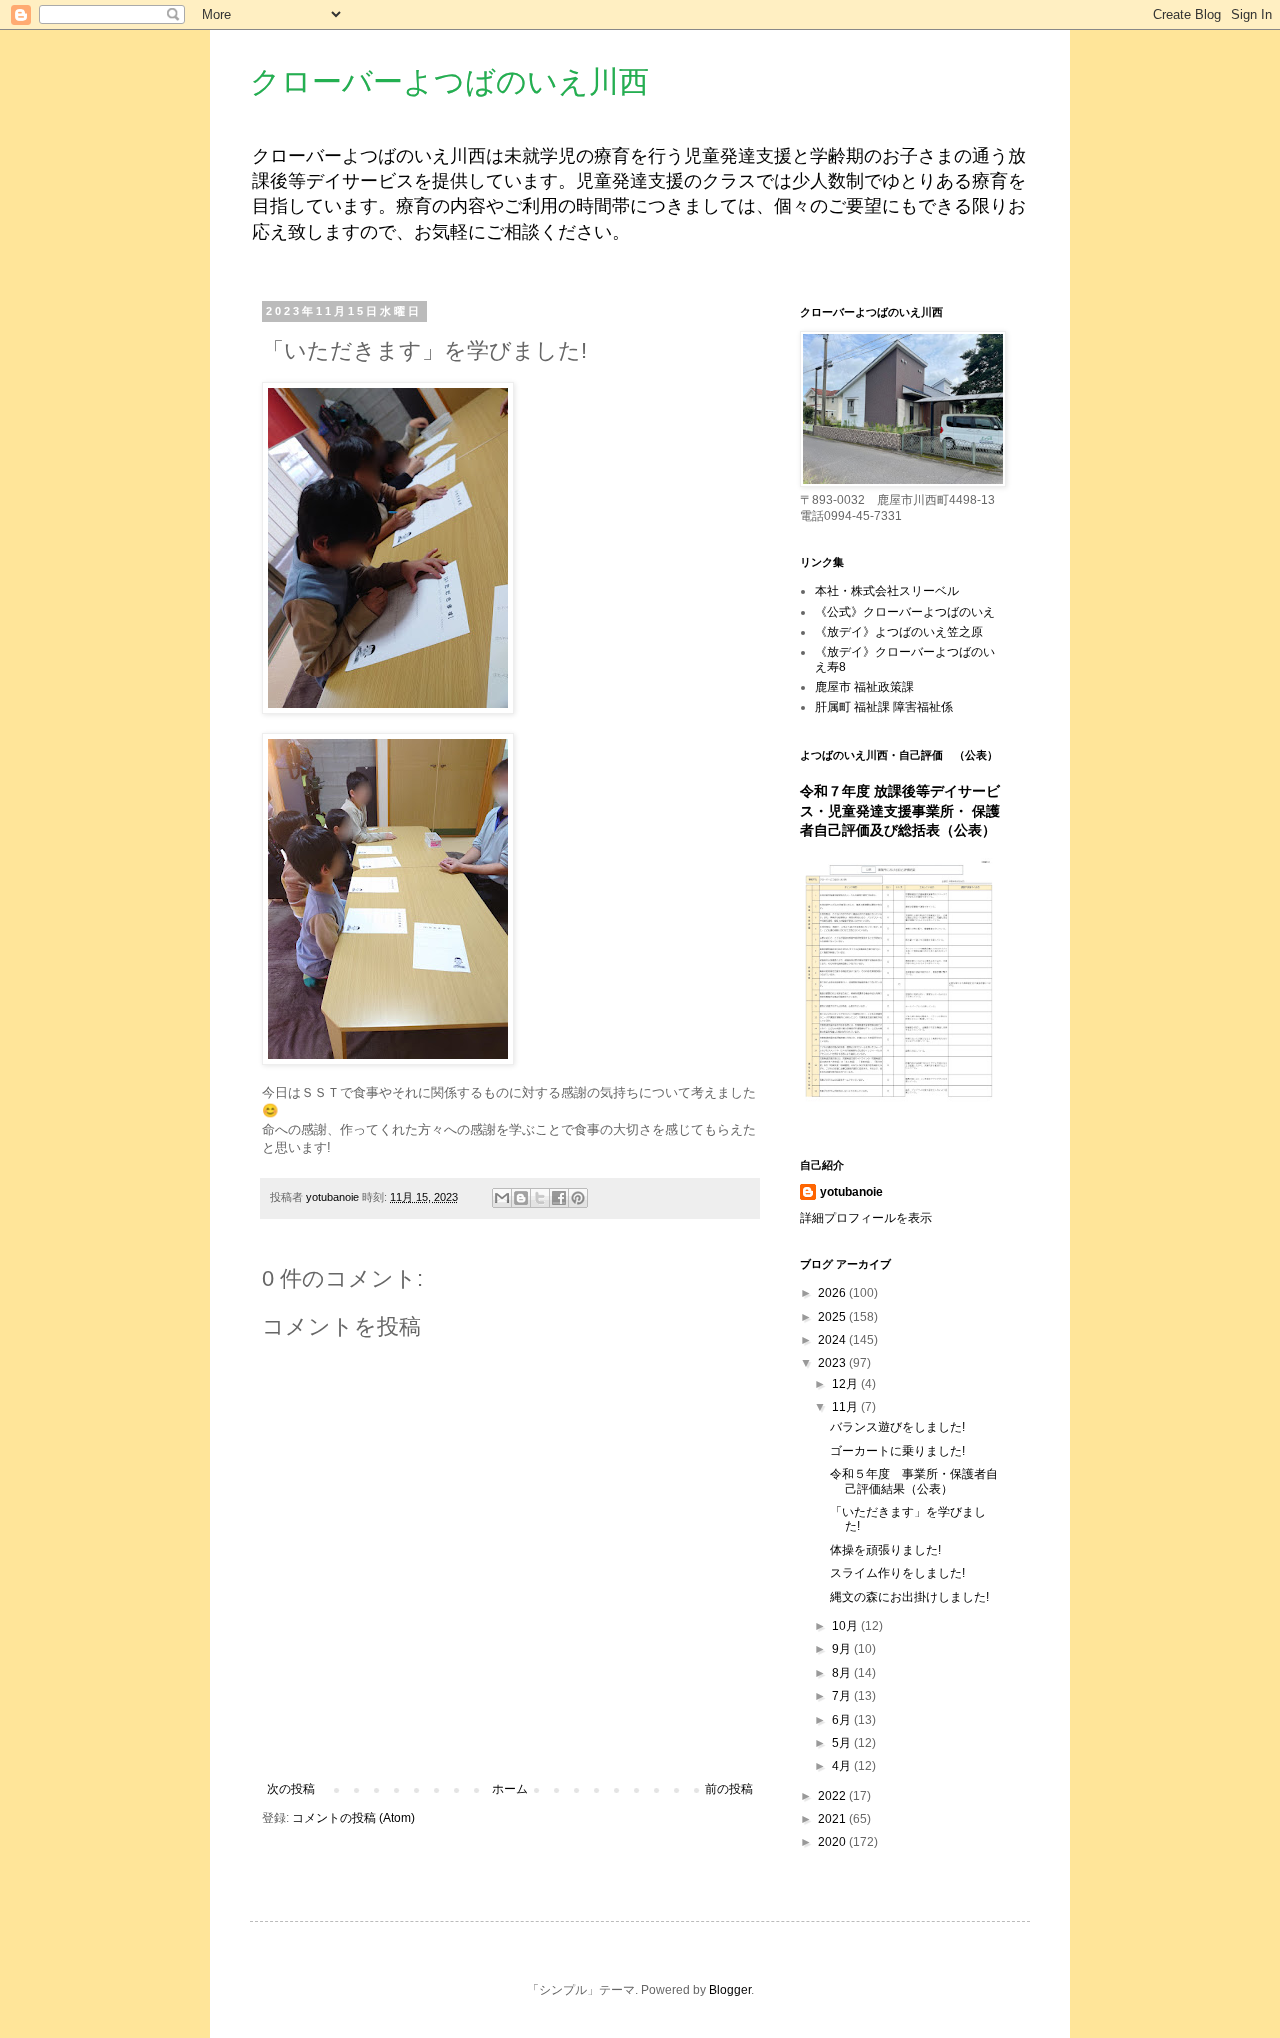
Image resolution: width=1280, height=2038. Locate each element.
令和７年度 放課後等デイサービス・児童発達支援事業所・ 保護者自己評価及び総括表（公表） (900, 810)
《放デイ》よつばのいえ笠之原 (899, 632)
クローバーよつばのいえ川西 (449, 81)
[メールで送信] (502, 1198)
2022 (833, 1796)
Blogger (730, 1990)
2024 (833, 1340)
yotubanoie (851, 1192)
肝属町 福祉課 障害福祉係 (884, 707)
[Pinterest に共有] (578, 1198)
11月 (846, 1407)
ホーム (510, 1789)
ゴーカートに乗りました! (897, 1451)
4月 (843, 1766)
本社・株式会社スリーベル (887, 591)
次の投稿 (291, 1789)
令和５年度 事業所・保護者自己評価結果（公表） (914, 1481)
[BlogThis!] (521, 1198)
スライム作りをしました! (897, 1573)
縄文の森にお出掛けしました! (909, 1597)
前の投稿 (729, 1789)
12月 (846, 1384)
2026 (833, 1293)
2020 (833, 1842)
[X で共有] (540, 1198)
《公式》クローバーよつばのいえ (905, 612)
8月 (843, 1673)
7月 (843, 1696)
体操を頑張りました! (885, 1550)
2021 (833, 1819)
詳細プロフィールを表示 (866, 1218)
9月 (843, 1649)
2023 (833, 1363)
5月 (843, 1743)
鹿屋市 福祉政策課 (864, 687)
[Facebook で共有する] (559, 1198)
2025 (833, 1317)
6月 (843, 1720)
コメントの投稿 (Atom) (353, 1818)
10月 (846, 1626)
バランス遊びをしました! (897, 1427)
